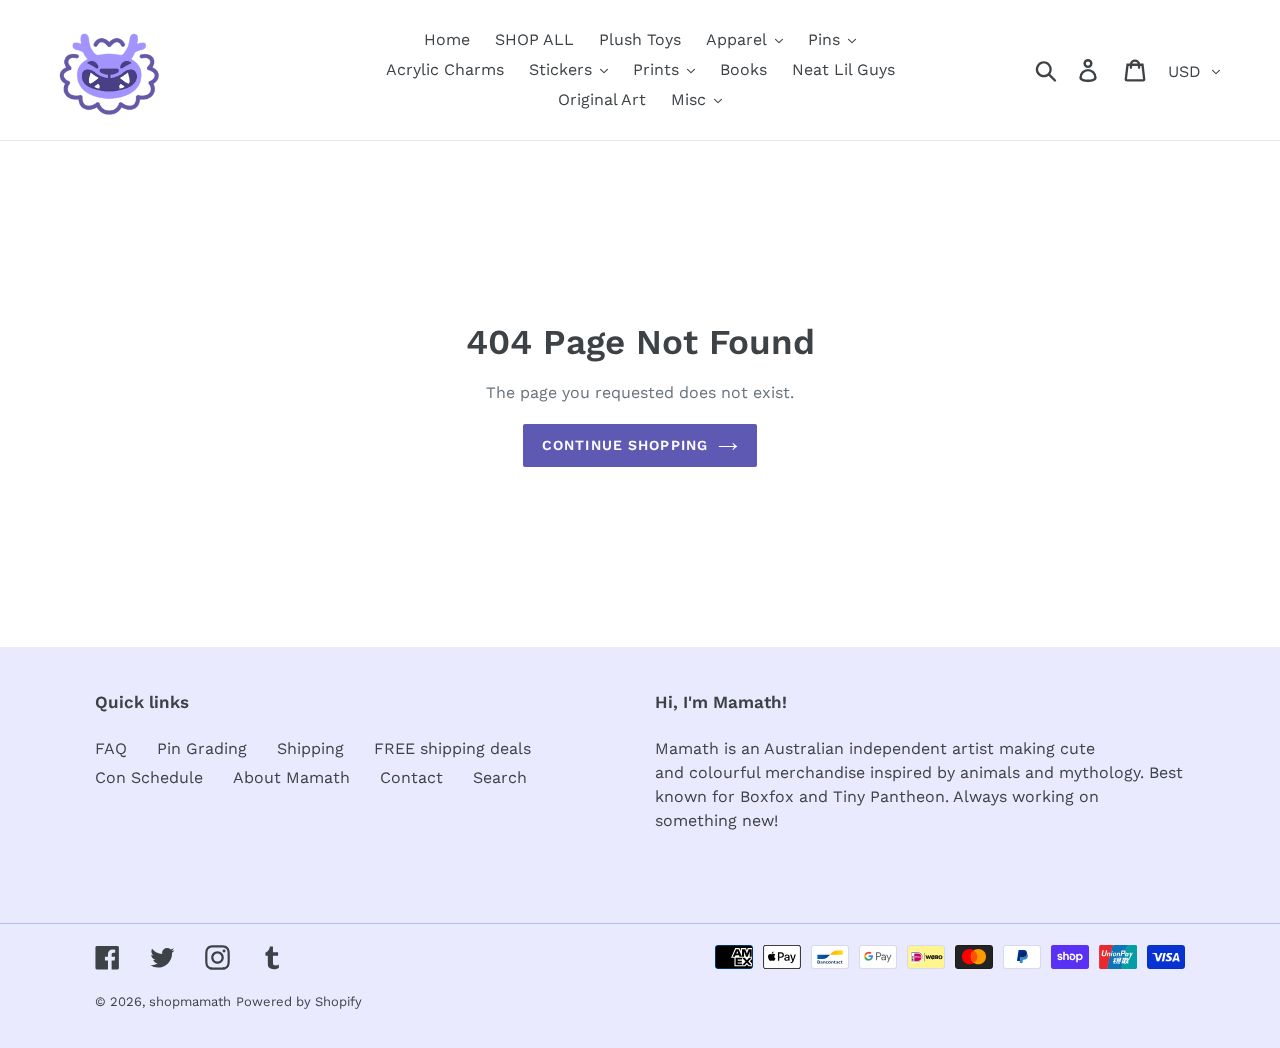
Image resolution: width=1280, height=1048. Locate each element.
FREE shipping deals (452, 748)
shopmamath (190, 1001)
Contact (411, 777)
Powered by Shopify (299, 1001)
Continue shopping (625, 445)
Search (500, 777)
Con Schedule (149, 777)
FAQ (111, 748)
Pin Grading (202, 748)
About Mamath (291, 777)
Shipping (310, 748)
